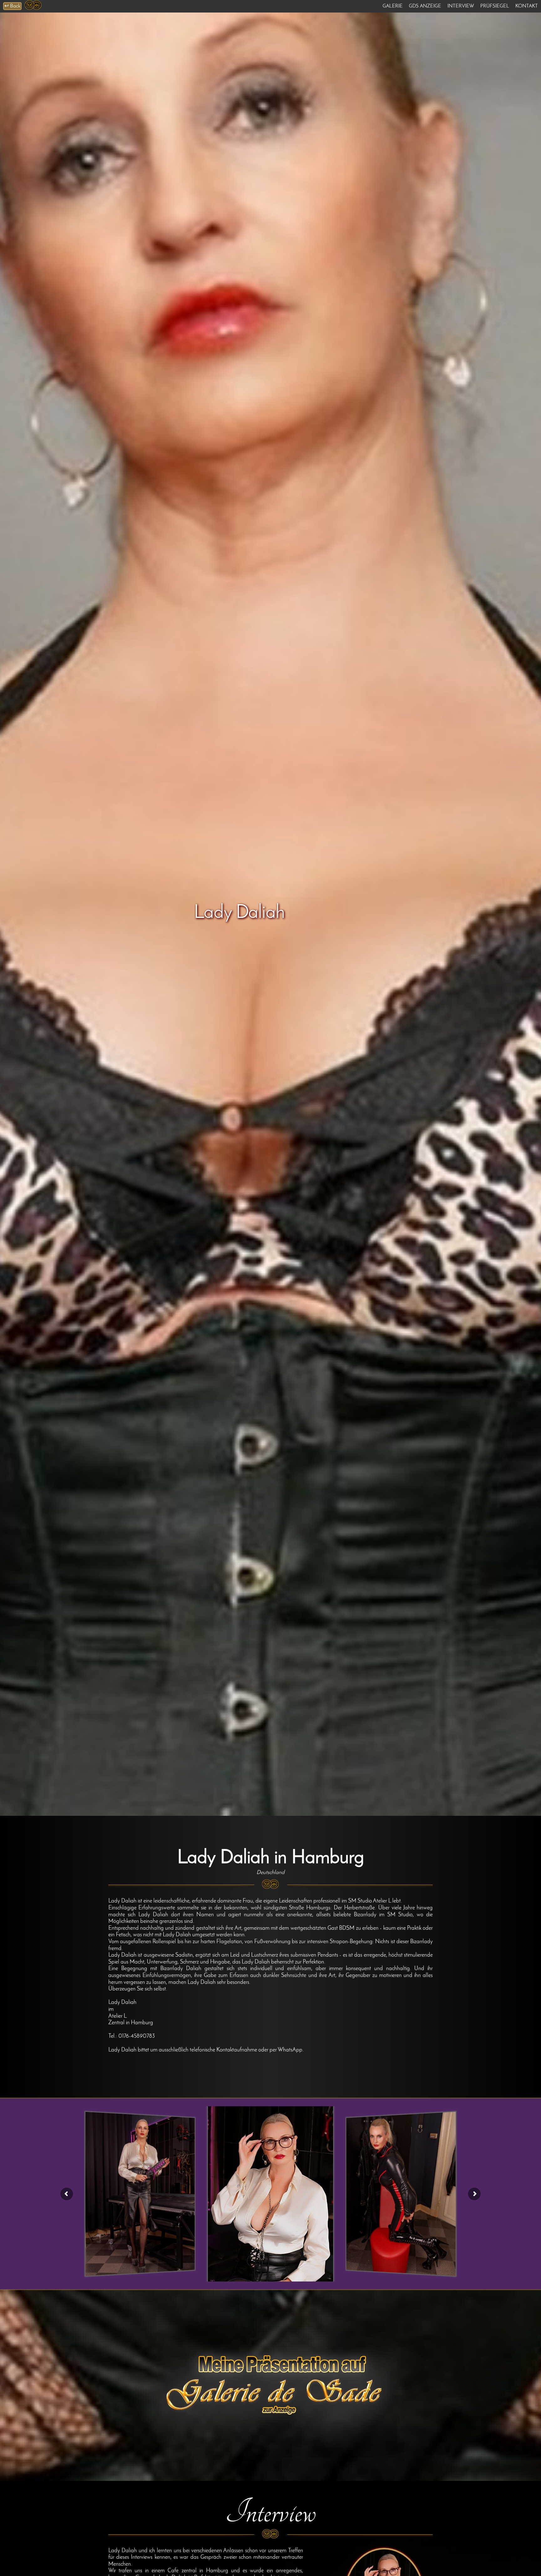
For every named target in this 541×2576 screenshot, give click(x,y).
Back (12, 6)
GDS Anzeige (425, 6)
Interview (461, 6)
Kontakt (527, 6)
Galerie (393, 6)
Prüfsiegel (495, 6)
